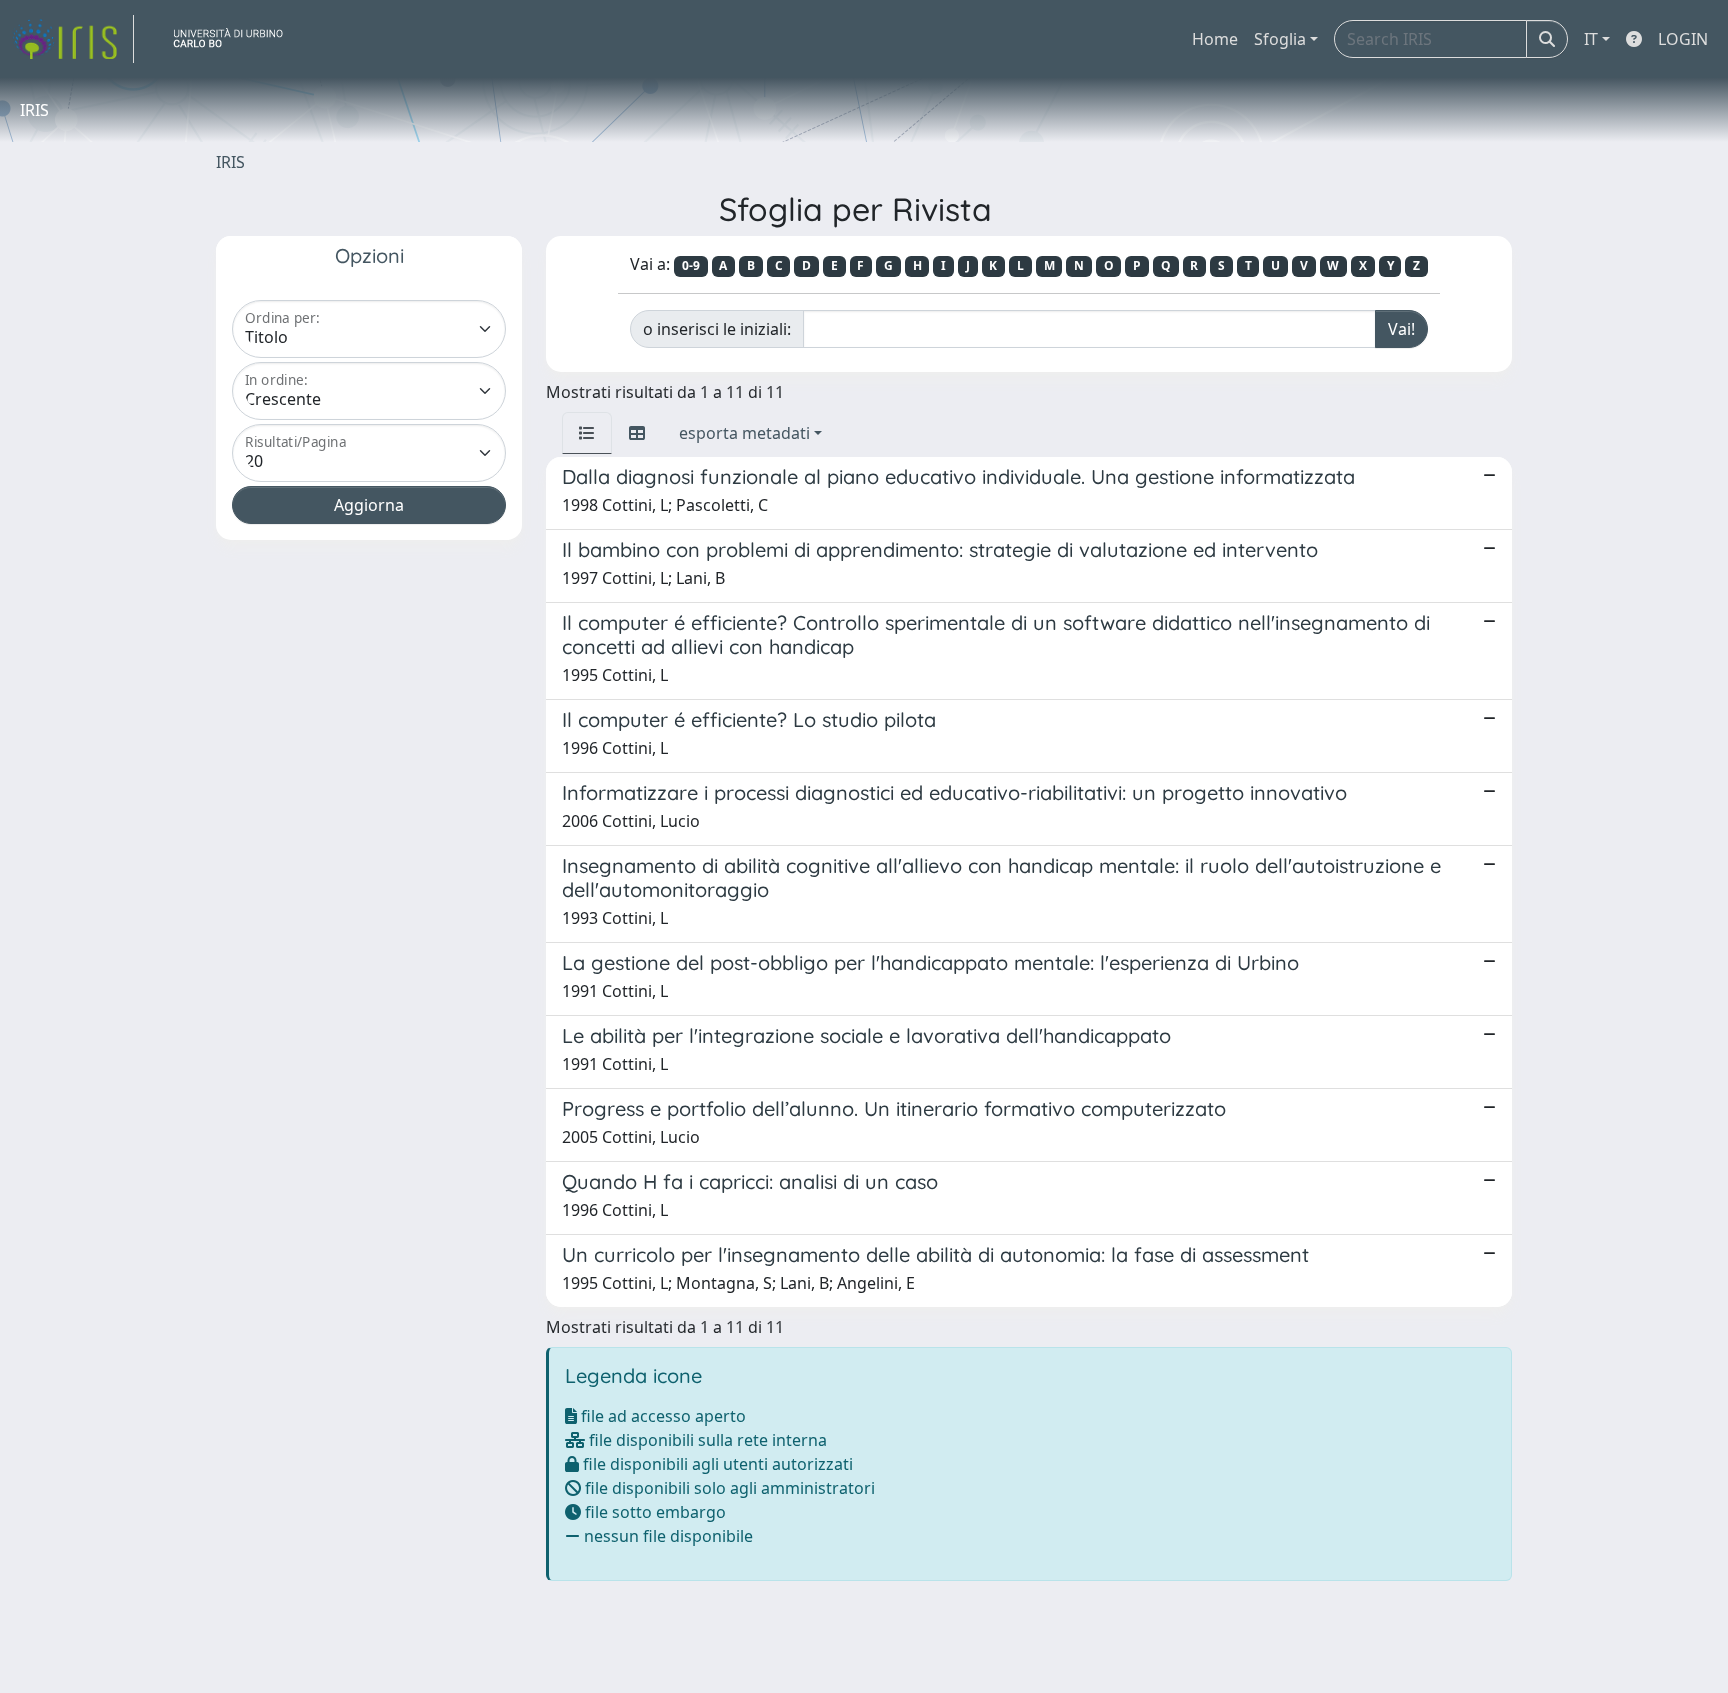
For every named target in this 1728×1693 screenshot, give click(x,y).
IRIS (230, 162)
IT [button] (1591, 39)
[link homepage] (73, 39)
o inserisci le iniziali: (717, 329)
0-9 (691, 265)
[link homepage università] (236, 39)
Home (1215, 39)
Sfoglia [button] (1280, 39)
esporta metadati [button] (744, 433)
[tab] (587, 433)
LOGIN (1683, 39)
